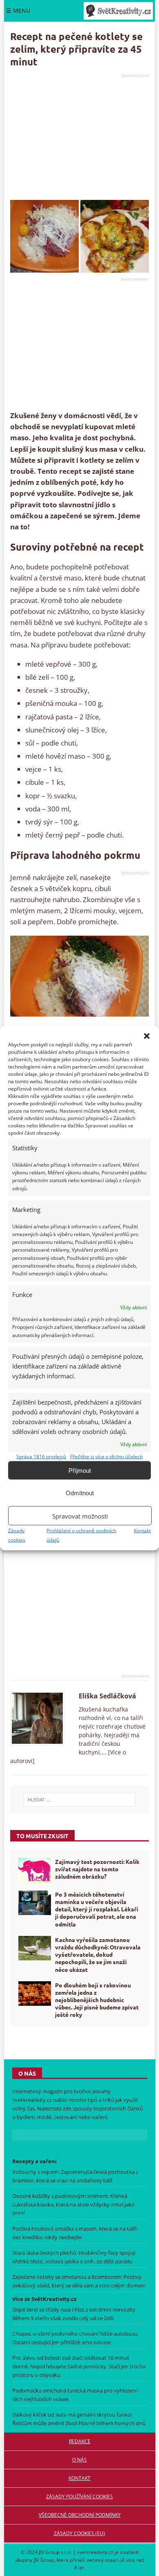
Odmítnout (80, 1493)
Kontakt (142, 1531)
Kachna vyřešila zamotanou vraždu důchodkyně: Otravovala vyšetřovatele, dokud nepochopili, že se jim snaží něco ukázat (98, 1954)
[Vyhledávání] (79, 1800)
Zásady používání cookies (79, 2496)
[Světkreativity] (118, 11)
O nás (79, 2460)
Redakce (80, 2441)
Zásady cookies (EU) (79, 2533)
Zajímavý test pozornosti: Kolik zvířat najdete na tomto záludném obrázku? (97, 1869)
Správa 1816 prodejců (41, 1457)
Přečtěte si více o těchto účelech (106, 1457)
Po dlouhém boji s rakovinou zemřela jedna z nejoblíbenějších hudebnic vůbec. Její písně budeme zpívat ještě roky (97, 2000)
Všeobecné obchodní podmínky (80, 2515)
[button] (147, 1036)
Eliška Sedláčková (107, 1696)
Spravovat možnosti (80, 1516)
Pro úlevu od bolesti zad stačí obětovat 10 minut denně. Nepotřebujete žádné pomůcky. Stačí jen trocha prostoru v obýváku (79, 2366)
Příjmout (80, 1470)
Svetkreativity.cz (32, 2100)
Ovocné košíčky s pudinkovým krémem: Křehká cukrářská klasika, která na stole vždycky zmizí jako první (73, 2204)
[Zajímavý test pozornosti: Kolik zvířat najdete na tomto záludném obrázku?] (35, 1870)
